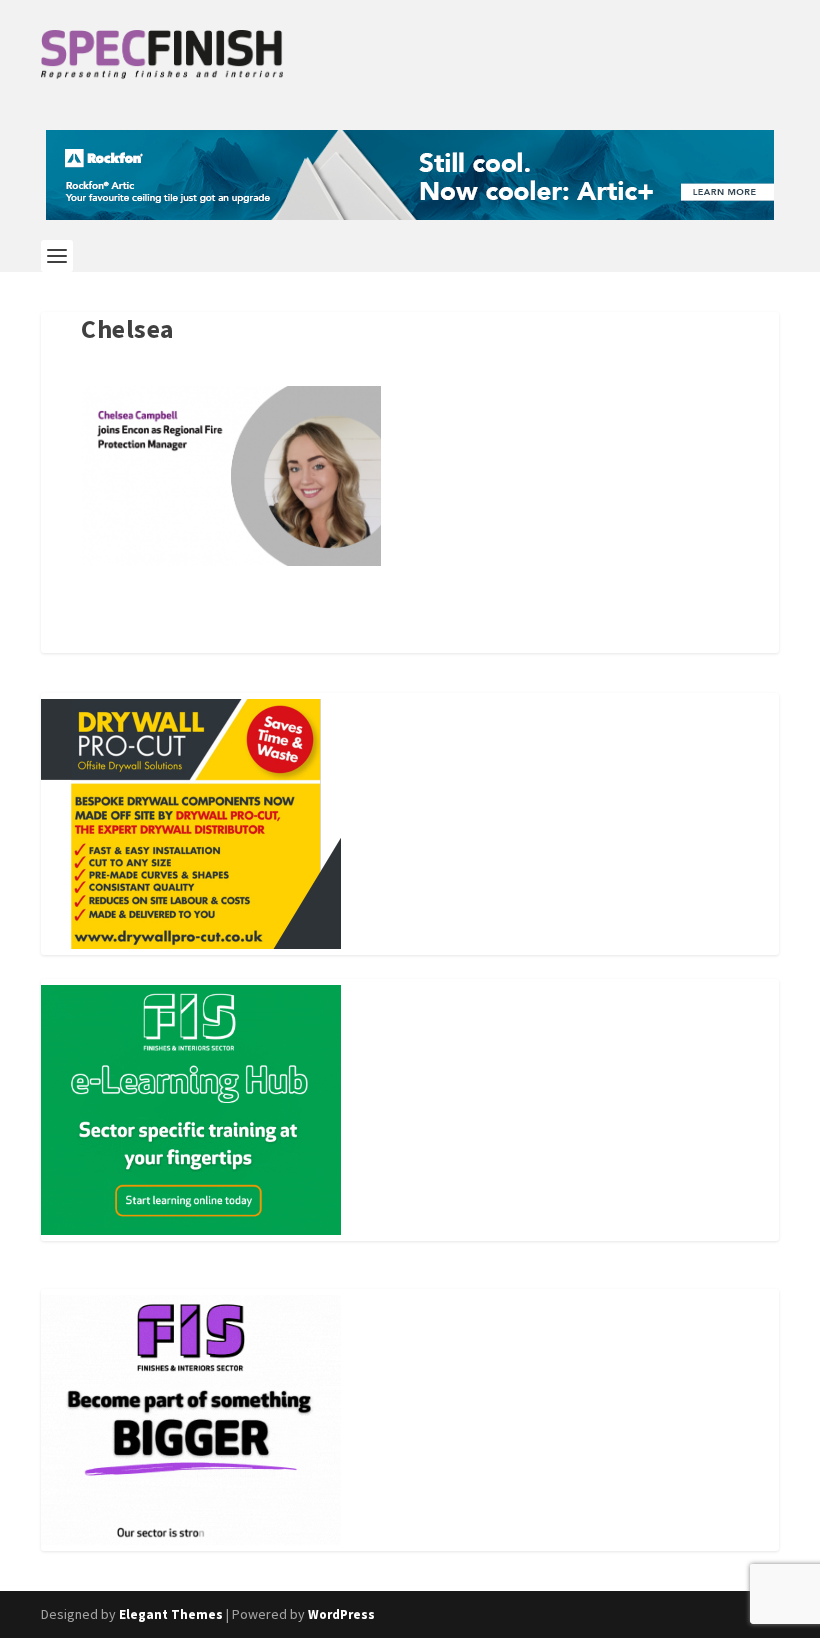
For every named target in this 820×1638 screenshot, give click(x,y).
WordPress (341, 1614)
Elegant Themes (171, 1614)
